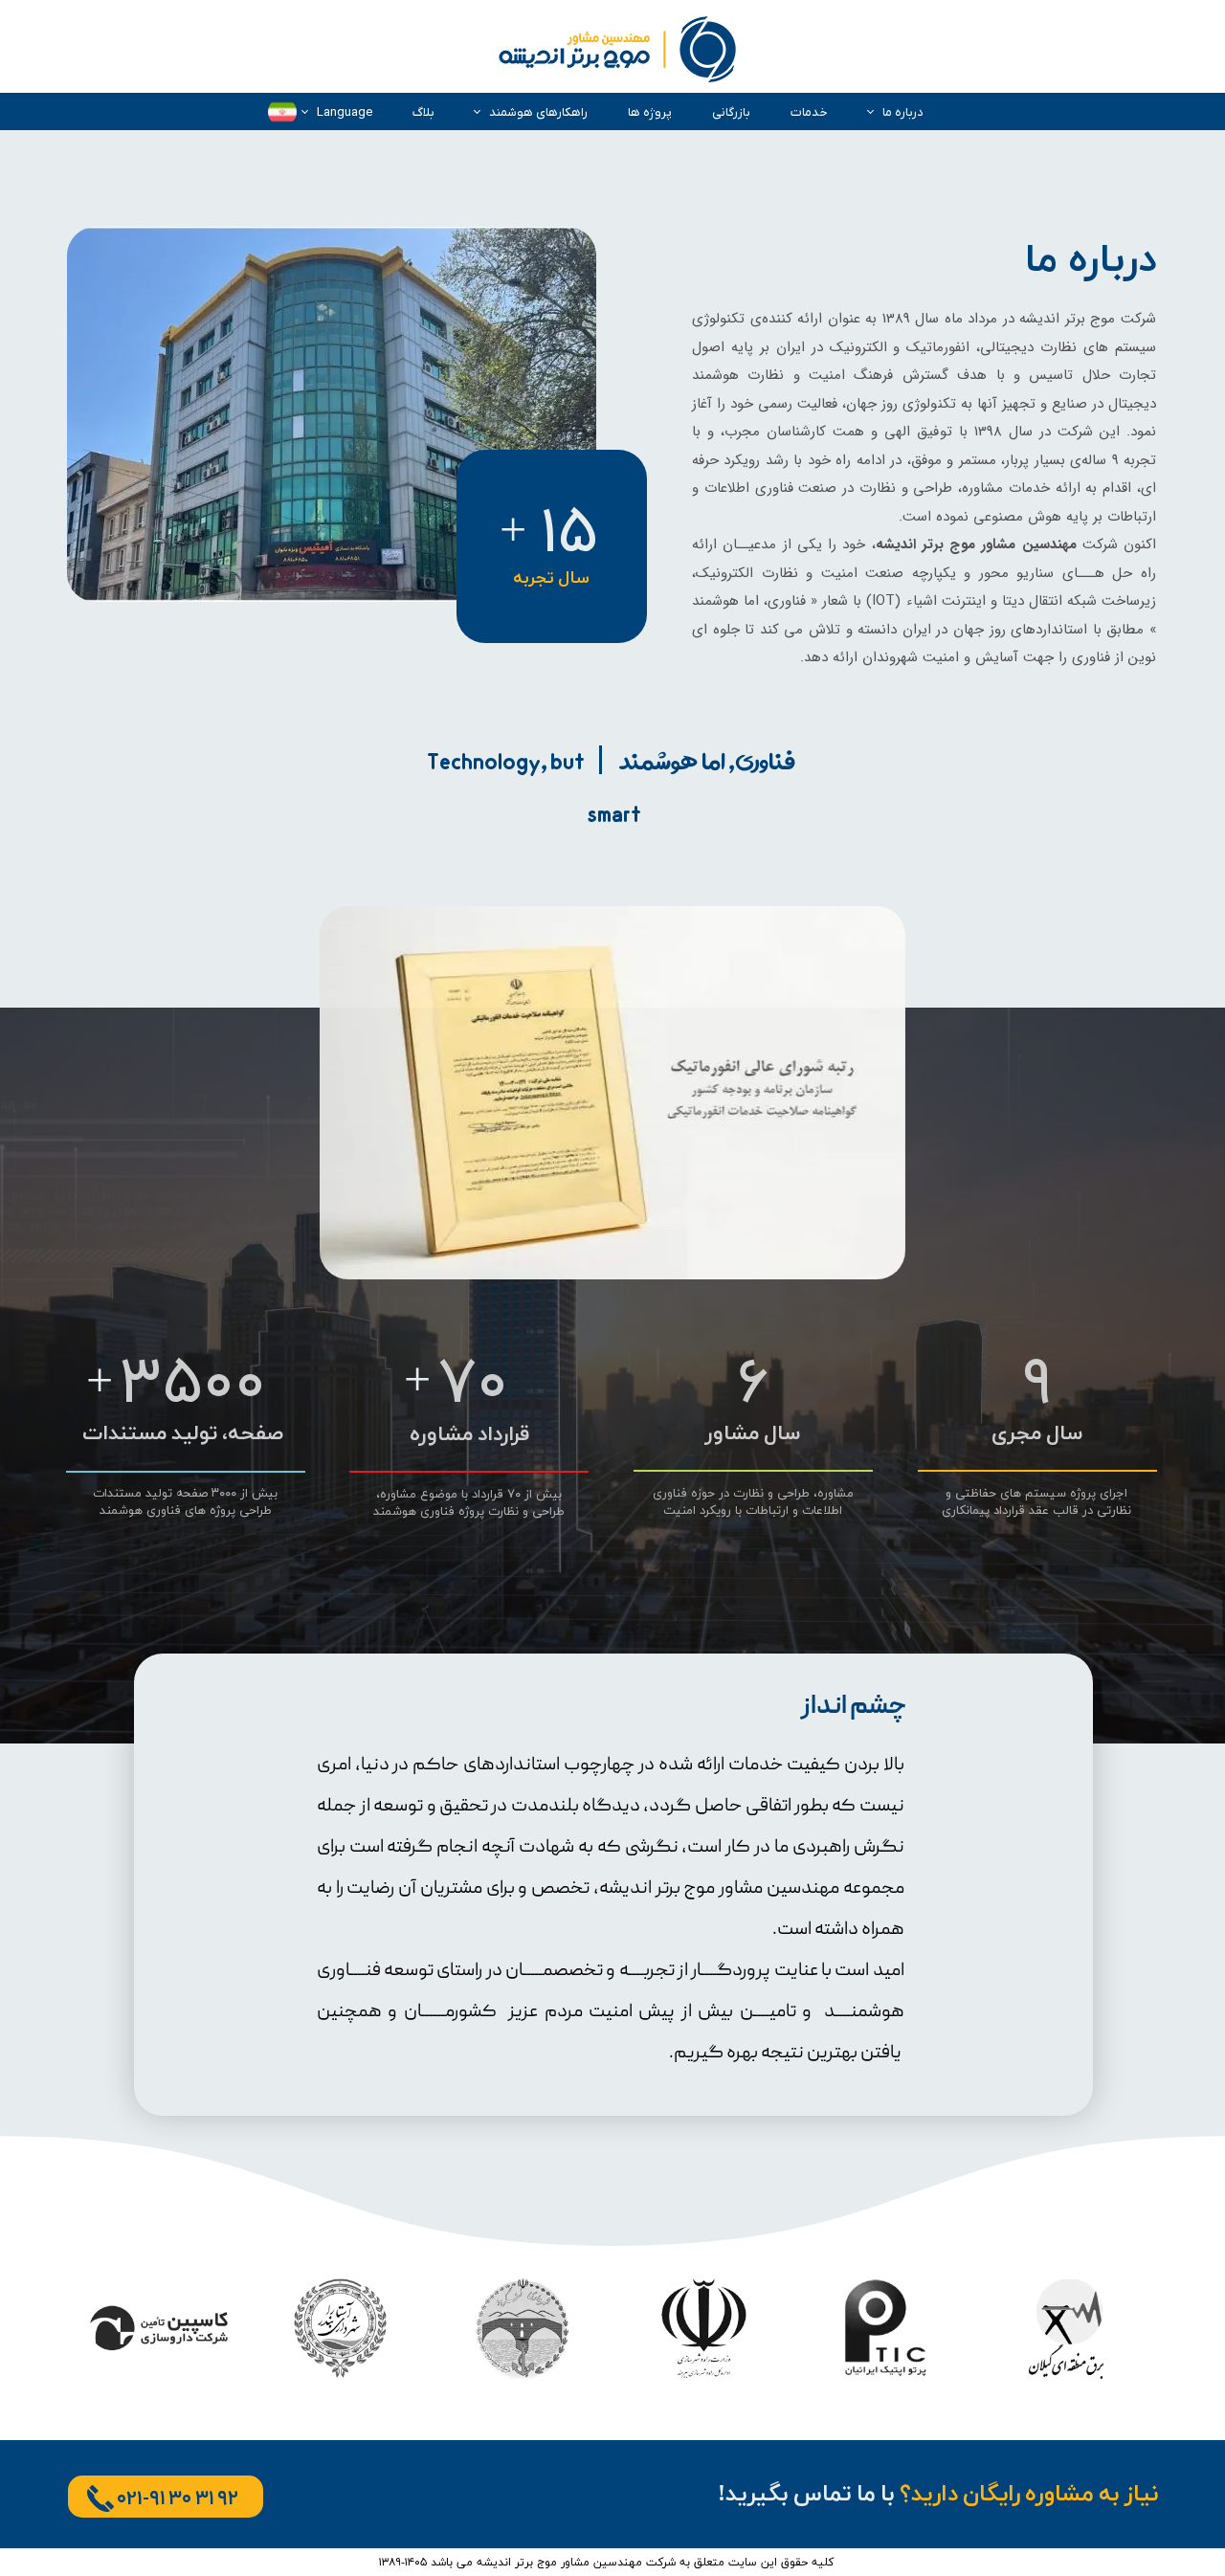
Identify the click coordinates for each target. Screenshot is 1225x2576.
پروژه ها (650, 112)
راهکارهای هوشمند (538, 112)
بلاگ (423, 112)
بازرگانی (731, 112)
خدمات (809, 112)
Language (345, 112)
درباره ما (903, 112)
